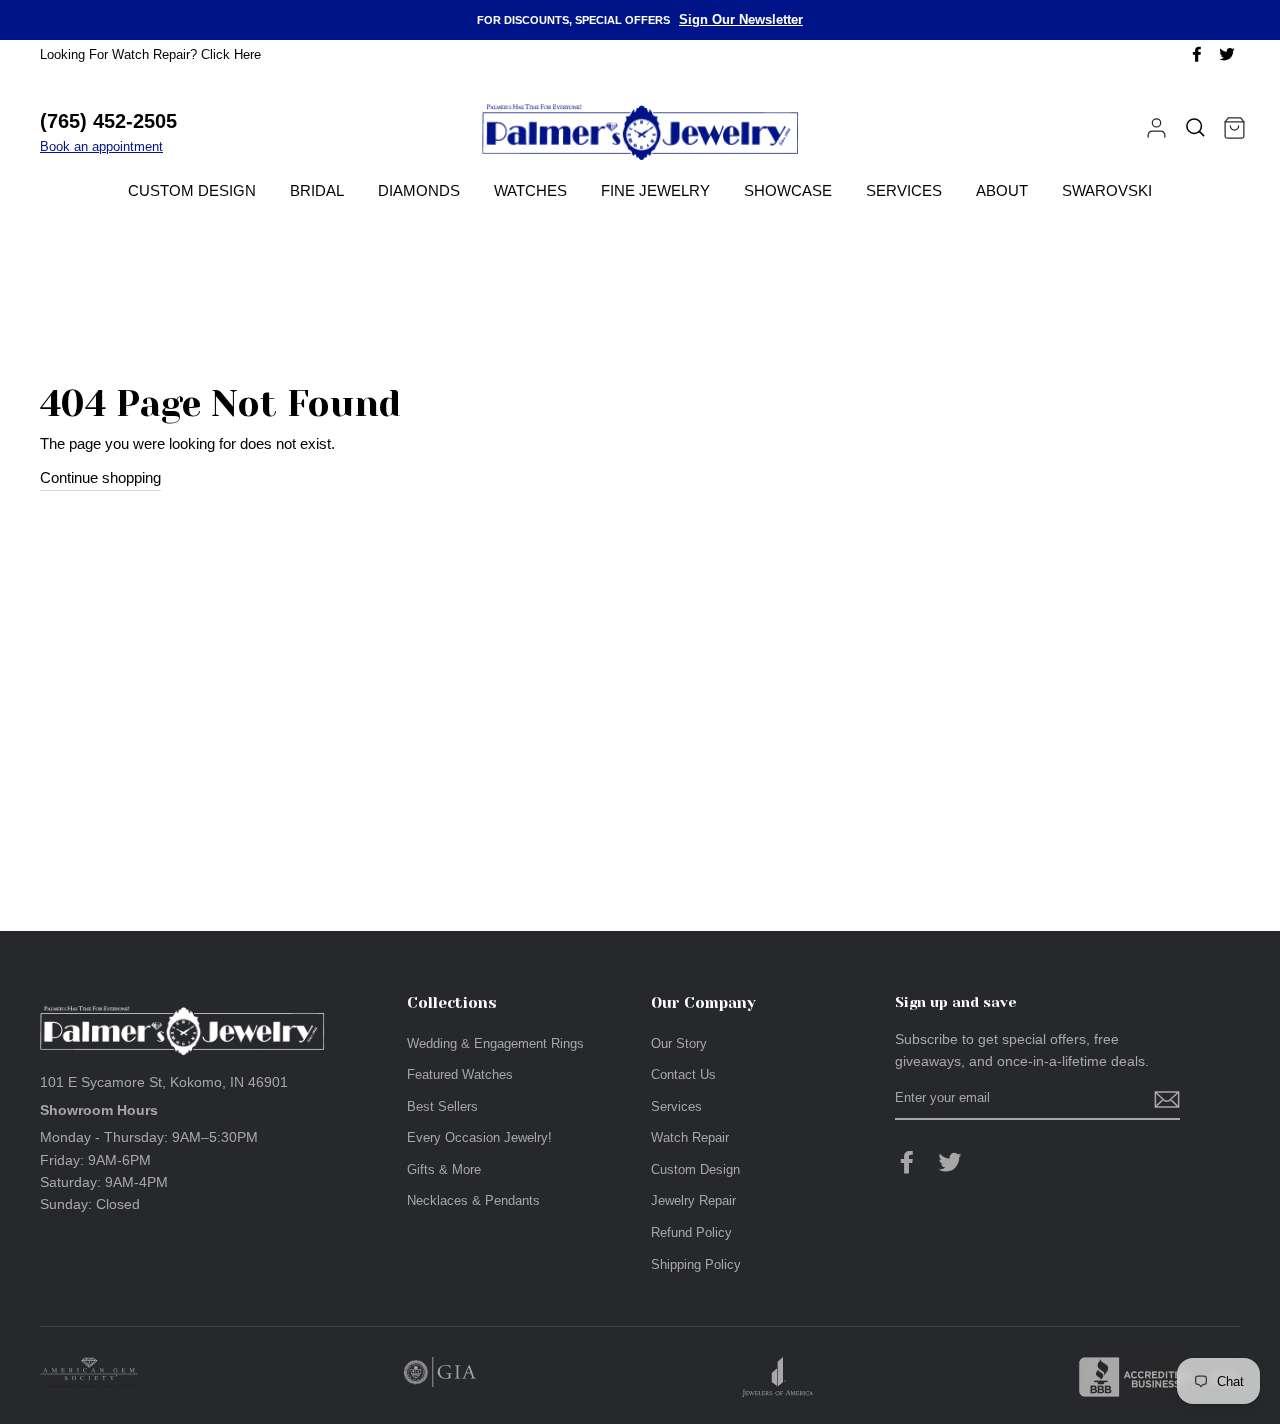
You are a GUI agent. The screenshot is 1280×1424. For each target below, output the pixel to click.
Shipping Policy (696, 1264)
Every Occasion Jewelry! (479, 1137)
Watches (530, 190)
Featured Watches (460, 1074)
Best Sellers (442, 1106)
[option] (640, 20)
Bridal (317, 190)
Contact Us (683, 1074)
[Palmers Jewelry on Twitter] (950, 1162)
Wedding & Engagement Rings (495, 1043)
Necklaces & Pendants (473, 1200)
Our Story (679, 1043)
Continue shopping (100, 477)
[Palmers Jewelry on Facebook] (907, 1162)
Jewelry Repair (693, 1200)
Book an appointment (101, 146)
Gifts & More (444, 1169)
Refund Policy (691, 1232)
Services (904, 190)
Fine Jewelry (655, 190)
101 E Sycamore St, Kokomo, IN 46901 (164, 1082)
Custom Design (192, 190)
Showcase (788, 190)
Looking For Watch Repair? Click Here (150, 54)
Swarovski (1107, 190)
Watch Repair (690, 1137)
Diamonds (419, 190)
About (1002, 190)
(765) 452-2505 (108, 121)
